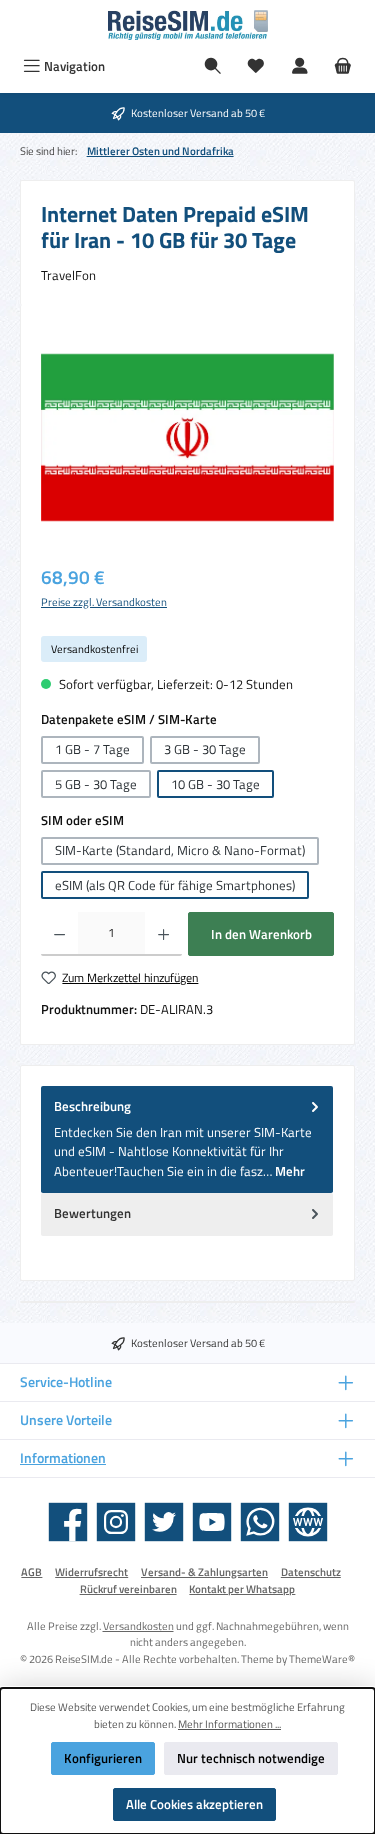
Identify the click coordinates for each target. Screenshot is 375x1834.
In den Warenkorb (261, 934)
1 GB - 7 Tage (92, 749)
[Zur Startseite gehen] (188, 25)
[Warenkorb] (343, 66)
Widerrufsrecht (91, 1572)
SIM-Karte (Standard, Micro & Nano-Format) (180, 850)
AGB (31, 1572)
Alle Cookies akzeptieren (194, 1804)
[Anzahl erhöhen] (163, 934)
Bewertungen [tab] (92, 1213)
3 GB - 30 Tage (205, 749)
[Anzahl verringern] (59, 934)
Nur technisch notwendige (251, 1758)
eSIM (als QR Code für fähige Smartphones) (175, 885)
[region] (187, 437)
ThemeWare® (322, 1658)
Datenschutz (311, 1572)
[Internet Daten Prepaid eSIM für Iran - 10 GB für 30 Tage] (187, 437)
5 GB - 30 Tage (96, 784)
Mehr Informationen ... (229, 1724)
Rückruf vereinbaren (128, 1589)
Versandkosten (138, 1625)
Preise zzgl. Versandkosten (104, 602)
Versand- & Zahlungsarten (204, 1572)
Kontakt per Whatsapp (242, 1589)
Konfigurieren (103, 1758)
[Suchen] (213, 66)
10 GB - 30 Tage (215, 784)
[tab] (187, 1139)
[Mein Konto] (300, 66)
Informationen (63, 1458)
